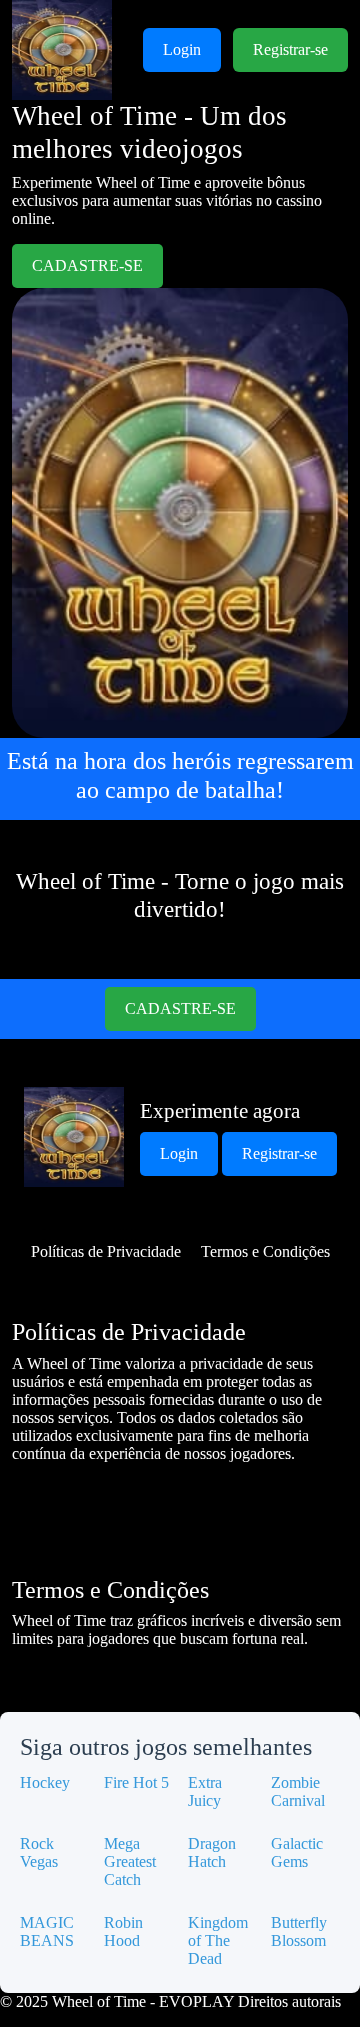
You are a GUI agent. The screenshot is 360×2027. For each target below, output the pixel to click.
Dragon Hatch (212, 1852)
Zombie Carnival (298, 1791)
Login (182, 49)
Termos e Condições (265, 1251)
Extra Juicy (205, 1791)
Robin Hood (123, 1931)
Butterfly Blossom (299, 1931)
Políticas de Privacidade (106, 1251)
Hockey (45, 1782)
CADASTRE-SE (87, 265)
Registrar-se (290, 49)
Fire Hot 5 (136, 1782)
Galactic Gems (297, 1852)
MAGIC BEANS (47, 1931)
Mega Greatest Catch (130, 1861)
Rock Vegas (39, 1852)
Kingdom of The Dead (218, 1940)
